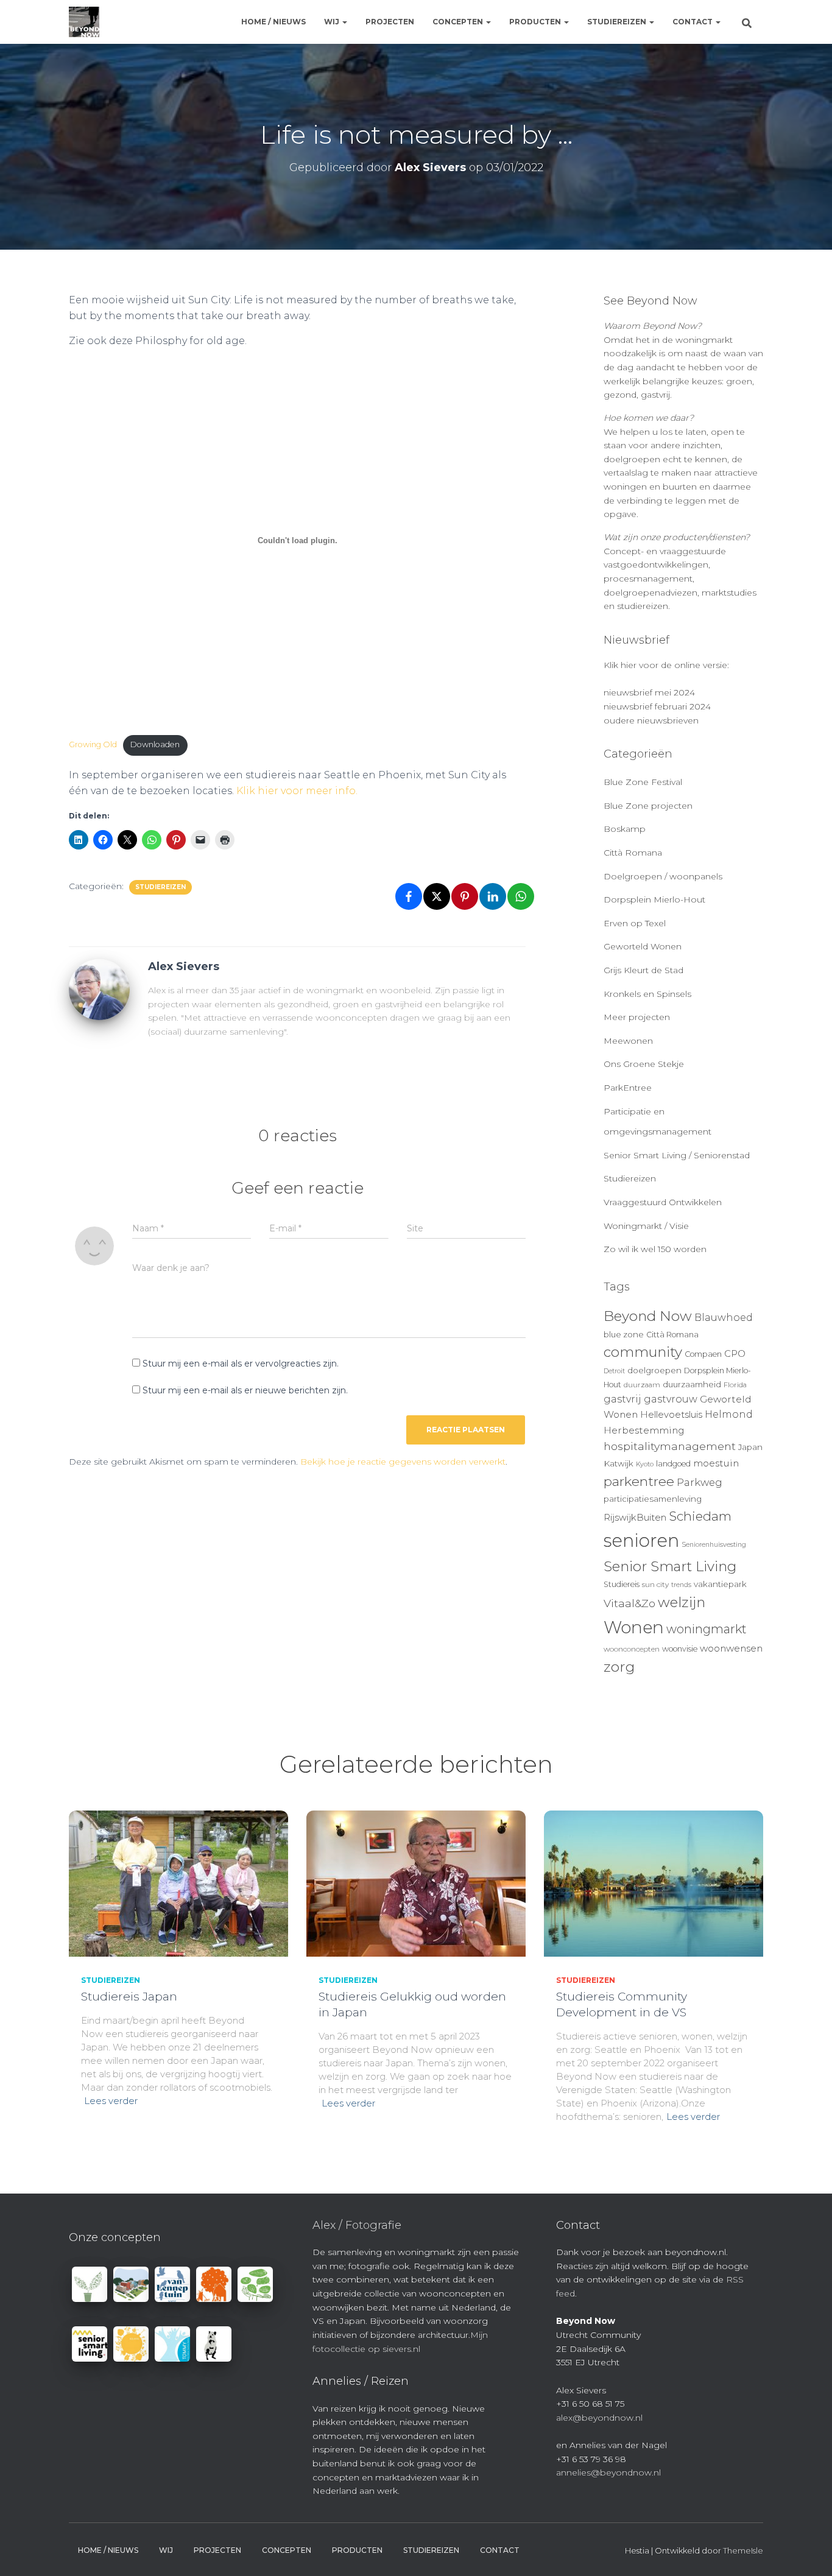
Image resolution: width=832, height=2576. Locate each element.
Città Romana (633, 853)
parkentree (639, 1481)
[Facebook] (409, 896)
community (643, 1352)
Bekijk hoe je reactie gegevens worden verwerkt (403, 1462)
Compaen (703, 1354)
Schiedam (700, 1516)
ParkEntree (628, 1088)
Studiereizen (618, 22)
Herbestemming (644, 1430)
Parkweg (700, 1482)
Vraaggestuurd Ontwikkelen (663, 1202)
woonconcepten (632, 1649)
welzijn (682, 1602)
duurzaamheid (692, 1384)
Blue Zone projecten (648, 806)
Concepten (459, 22)
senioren (641, 1540)
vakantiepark (720, 1584)
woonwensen (731, 1648)
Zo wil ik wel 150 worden (655, 1249)
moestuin (716, 1463)
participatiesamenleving (653, 1499)
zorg (619, 1667)
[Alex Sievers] (99, 989)
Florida (735, 1385)
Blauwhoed (724, 1318)
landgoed (673, 1464)
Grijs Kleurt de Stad (643, 970)
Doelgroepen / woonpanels (663, 876)
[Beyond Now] (84, 22)
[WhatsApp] (521, 896)
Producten (536, 22)
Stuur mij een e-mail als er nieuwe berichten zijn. (245, 1390)
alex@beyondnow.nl (599, 2418)
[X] (437, 896)
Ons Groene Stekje (644, 1064)
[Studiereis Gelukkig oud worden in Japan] (416, 1883)
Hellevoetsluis (671, 1415)
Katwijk (619, 1463)
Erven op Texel (635, 923)
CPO (735, 1354)
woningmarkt (707, 1629)
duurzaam (642, 1385)
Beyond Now (648, 1316)
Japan (750, 1447)
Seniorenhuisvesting (714, 1545)
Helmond (729, 1414)
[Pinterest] (465, 896)
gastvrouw (671, 1399)
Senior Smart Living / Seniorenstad (677, 1155)
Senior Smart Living (670, 1566)
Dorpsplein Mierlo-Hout (654, 899)
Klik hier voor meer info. (297, 791)
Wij (333, 22)
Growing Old (93, 744)
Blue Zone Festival (643, 782)
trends (681, 1585)
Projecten (390, 22)
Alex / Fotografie (357, 2225)
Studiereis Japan (129, 1997)
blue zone (624, 1334)
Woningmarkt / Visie (646, 1226)
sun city (655, 1585)
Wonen (634, 1627)
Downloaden (155, 744)
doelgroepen (654, 1370)
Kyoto (645, 1464)
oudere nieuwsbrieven (651, 720)
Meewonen (628, 1041)
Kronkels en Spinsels (647, 994)
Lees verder (111, 2101)
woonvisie (680, 1649)
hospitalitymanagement (670, 1446)
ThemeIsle (743, 2550)
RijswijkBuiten (635, 1518)
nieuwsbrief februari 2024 (657, 706)
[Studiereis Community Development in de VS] (654, 1883)
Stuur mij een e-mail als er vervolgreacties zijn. (241, 1364)
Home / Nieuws (273, 22)
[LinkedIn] (493, 896)
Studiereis (622, 1584)
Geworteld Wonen (643, 946)
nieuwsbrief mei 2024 (649, 692)
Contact (693, 22)
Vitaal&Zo (629, 1603)
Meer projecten (637, 1017)
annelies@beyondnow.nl (608, 2472)
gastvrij (622, 1399)
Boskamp (625, 829)
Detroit (614, 1371)
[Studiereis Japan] (178, 1883)
